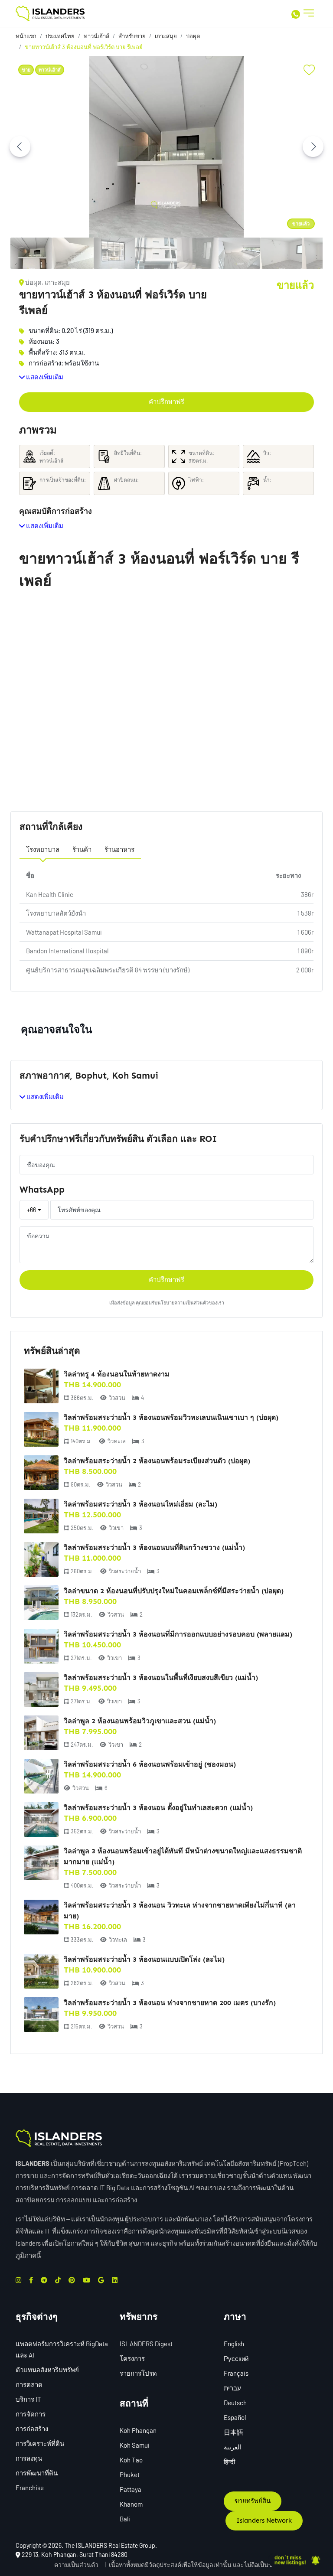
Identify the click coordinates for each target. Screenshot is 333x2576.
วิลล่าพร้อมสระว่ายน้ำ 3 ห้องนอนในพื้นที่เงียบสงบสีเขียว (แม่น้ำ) (161, 1678)
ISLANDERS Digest (146, 2344)
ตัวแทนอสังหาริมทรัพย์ (47, 2370)
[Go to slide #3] (114, 253)
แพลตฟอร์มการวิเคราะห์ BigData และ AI (62, 2349)
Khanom (131, 2504)
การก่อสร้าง (32, 2429)
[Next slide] (313, 147)
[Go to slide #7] (281, 253)
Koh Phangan (138, 2430)
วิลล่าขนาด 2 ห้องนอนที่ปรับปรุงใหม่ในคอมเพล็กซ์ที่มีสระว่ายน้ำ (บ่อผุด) (174, 1591)
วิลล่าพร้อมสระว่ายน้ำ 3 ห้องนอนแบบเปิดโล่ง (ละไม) (144, 1959)
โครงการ (132, 2358)
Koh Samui (135, 2445)
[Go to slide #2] (73, 253)
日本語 (233, 2432)
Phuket (130, 2475)
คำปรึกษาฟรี (166, 402)
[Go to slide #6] (239, 253)
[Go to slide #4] (156, 253)
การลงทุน (29, 2458)
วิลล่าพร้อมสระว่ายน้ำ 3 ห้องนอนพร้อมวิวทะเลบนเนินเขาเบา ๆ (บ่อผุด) (171, 1417)
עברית (232, 2388)
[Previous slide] (20, 147)
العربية (233, 2447)
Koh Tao (131, 2460)
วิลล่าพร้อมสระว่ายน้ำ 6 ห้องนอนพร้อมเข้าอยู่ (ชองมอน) (150, 1764)
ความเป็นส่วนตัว (76, 2565)
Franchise (30, 2488)
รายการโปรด (138, 2373)
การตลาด (29, 2384)
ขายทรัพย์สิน (253, 2501)
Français (236, 2373)
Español (235, 2417)
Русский (236, 2358)
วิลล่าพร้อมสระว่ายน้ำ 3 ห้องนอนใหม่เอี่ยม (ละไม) (140, 1504)
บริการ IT (28, 2399)
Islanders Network (264, 2521)
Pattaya (131, 2489)
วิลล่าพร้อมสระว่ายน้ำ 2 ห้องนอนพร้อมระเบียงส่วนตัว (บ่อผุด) (157, 1461)
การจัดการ (31, 2414)
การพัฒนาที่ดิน (37, 2473)
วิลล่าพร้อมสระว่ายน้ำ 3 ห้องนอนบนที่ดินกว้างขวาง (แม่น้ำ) (154, 1547)
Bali (125, 2519)
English (234, 2344)
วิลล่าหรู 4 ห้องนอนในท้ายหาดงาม (117, 1374)
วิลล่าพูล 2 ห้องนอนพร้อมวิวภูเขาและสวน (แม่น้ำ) (140, 1721)
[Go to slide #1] (31, 253)
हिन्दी (229, 2462)
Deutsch (235, 2403)
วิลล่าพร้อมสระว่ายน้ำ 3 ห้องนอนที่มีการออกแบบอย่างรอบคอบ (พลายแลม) (178, 1634)
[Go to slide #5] (198, 253)
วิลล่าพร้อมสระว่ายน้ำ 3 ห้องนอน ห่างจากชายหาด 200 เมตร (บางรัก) (170, 2003)
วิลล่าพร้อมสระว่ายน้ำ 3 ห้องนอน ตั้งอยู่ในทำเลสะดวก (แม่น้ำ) (158, 1808)
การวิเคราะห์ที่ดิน (40, 2443)
